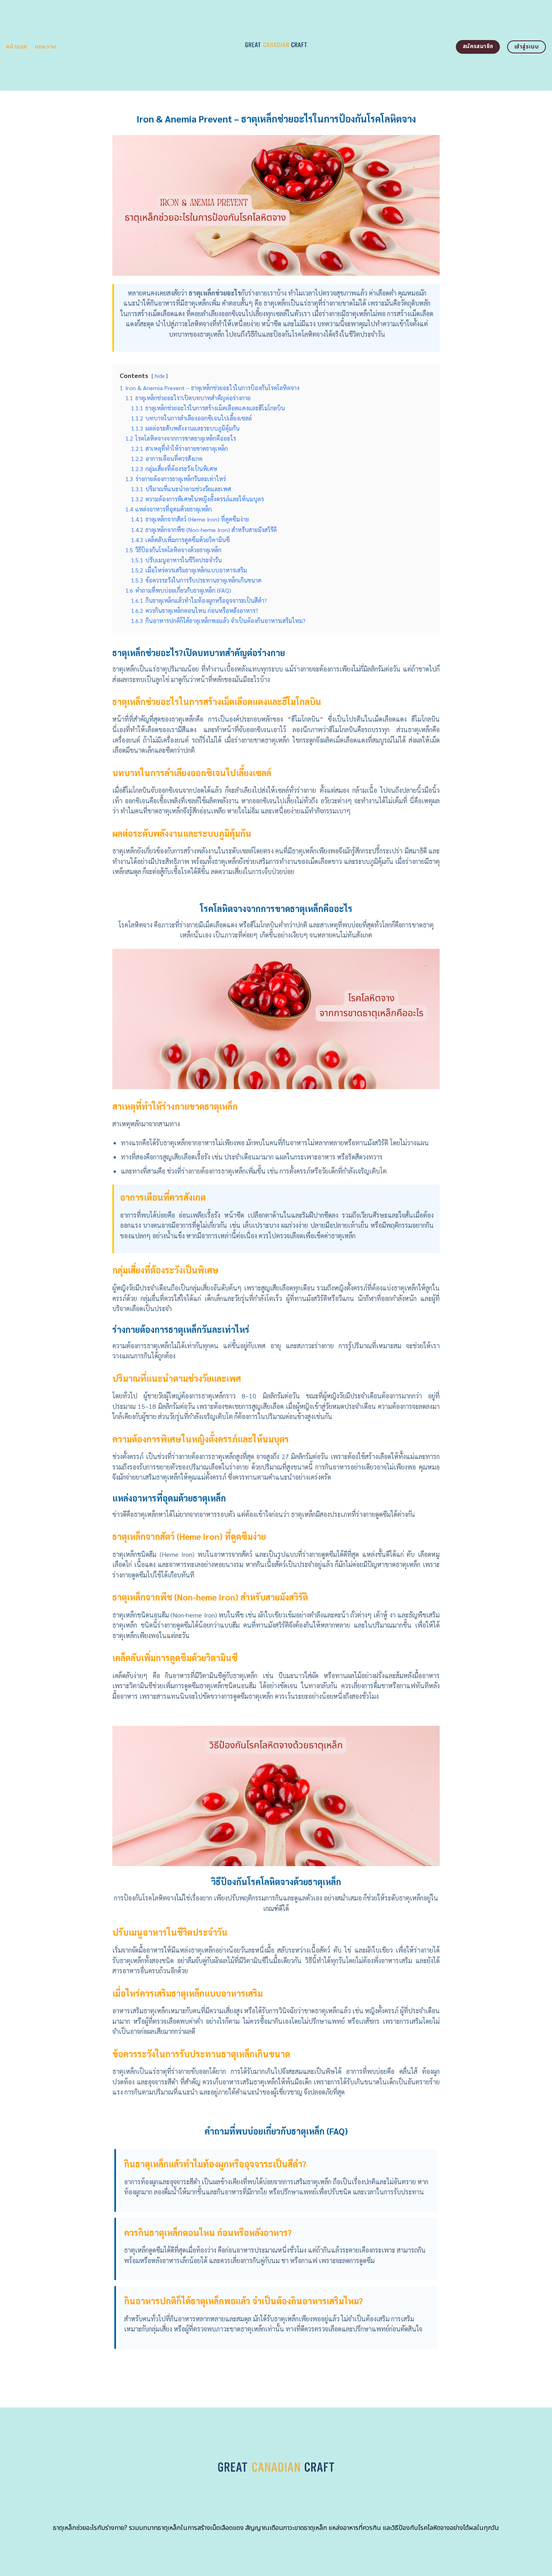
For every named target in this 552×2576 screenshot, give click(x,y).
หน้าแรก (17, 47)
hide (160, 376)
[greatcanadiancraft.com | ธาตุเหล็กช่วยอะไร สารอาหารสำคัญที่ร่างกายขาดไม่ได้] (276, 45)
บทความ (45, 47)
